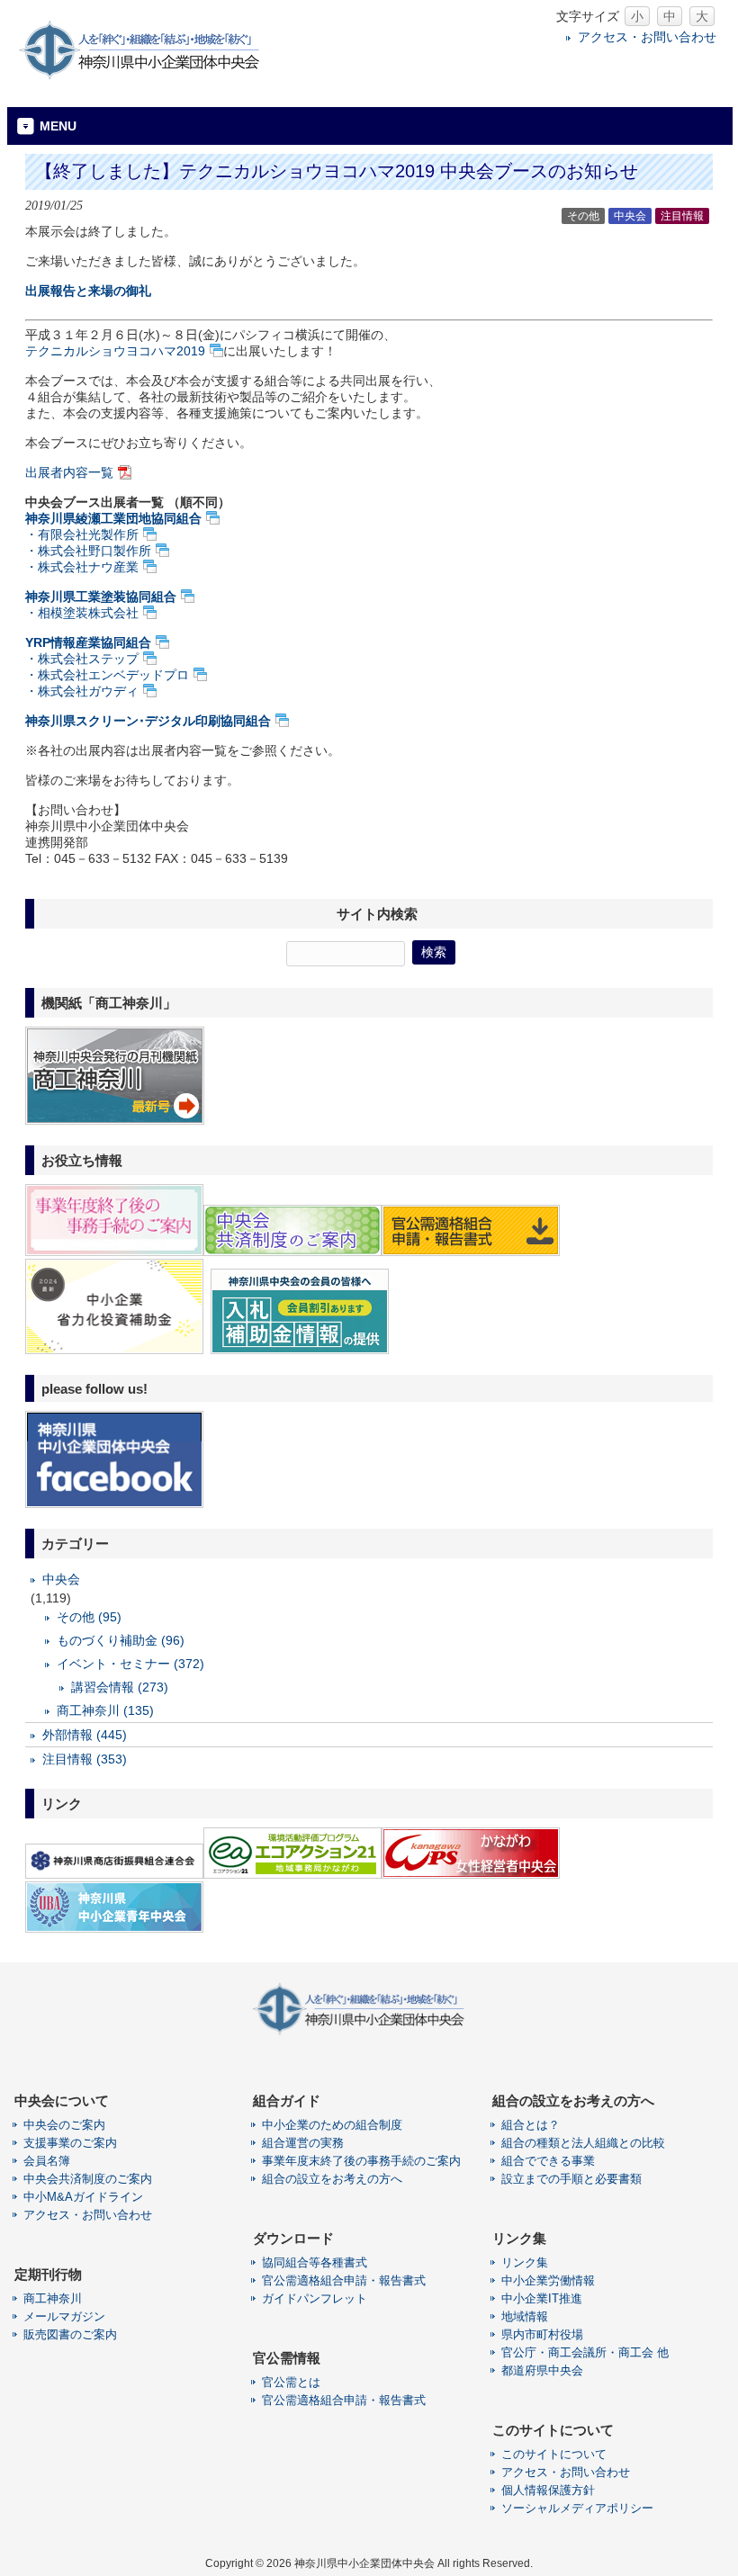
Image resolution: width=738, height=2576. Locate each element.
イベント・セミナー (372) (130, 1664)
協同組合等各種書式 (315, 2262)
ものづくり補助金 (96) (121, 1640)
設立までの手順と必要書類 (571, 2179)
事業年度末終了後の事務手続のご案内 (361, 2161)
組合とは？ (531, 2125)
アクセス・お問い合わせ (647, 37)
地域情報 (525, 2316)
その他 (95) (89, 1617)
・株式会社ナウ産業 (82, 567)
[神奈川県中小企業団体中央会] (151, 76)
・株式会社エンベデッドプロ (107, 675)
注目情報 (682, 216)
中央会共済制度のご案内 (88, 2179)
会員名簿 (47, 2161)
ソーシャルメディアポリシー (577, 2508)
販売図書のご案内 (70, 2334)
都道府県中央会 (542, 2370)
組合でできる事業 (548, 2161)
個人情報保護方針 (548, 2490)
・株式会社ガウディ (82, 691)
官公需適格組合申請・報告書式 (344, 2280)
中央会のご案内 (64, 2125)
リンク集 (525, 2262)
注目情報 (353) (85, 1759)
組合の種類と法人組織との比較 (583, 2143)
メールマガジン (64, 2316)
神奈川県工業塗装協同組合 (101, 597)
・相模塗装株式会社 (82, 613)
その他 (583, 216)
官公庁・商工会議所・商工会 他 (585, 2352)
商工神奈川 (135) (105, 1710)
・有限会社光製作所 (82, 534)
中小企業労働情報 (548, 2280)
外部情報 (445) (85, 1735)
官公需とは (291, 2382)
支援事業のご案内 (70, 2143)
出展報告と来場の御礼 (88, 291)
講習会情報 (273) (120, 1687)
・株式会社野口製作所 (88, 551)
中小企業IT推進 (542, 2298)
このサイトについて (554, 2454)
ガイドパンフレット (315, 2298)
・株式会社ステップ (82, 659)
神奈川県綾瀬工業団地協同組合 (113, 518)
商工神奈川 (53, 2298)
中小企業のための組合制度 (332, 2125)
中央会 (630, 216)
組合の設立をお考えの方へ (332, 2179)
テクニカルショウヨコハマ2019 (115, 351)
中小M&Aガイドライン (83, 2197)
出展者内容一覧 (69, 472)
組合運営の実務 (303, 2143)
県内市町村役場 (542, 2334)
